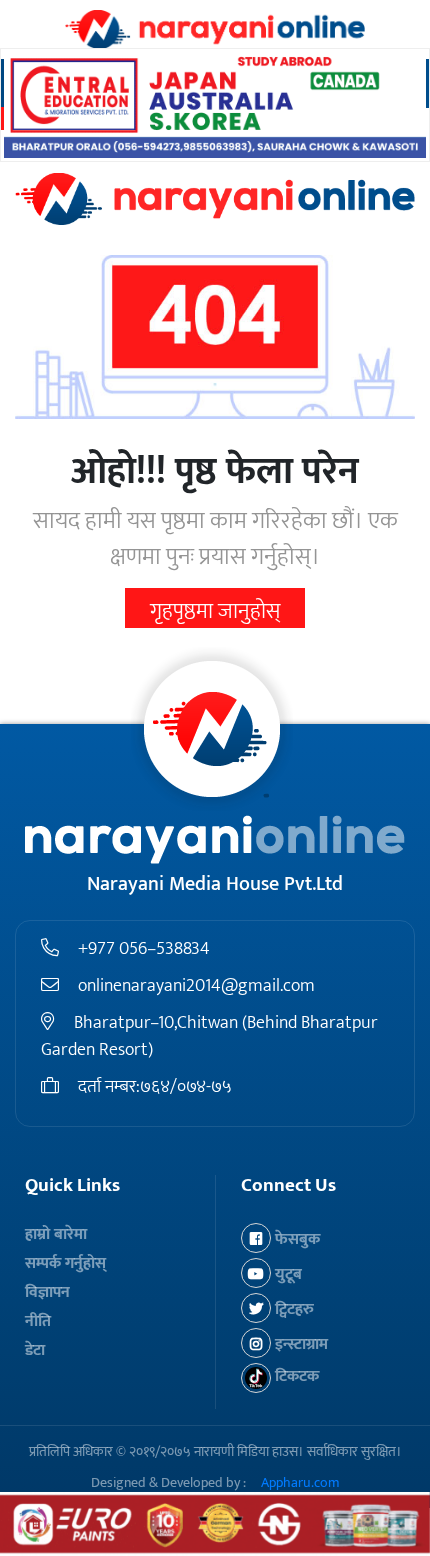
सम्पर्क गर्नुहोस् (65, 1263)
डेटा (35, 1350)
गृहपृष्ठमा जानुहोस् (215, 611)
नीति (38, 1321)
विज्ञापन (47, 1292)
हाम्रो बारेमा (56, 1234)
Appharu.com (300, 1482)
